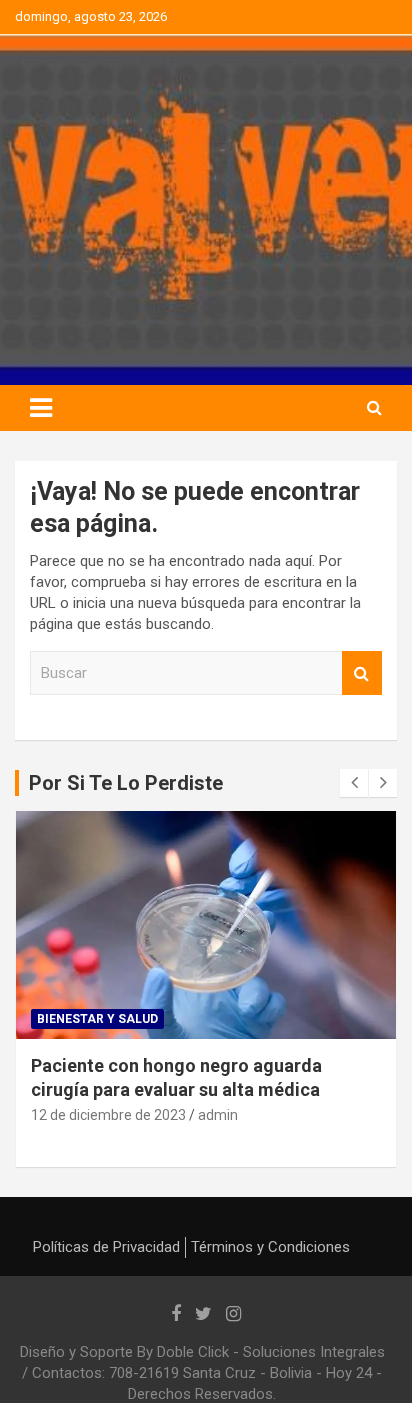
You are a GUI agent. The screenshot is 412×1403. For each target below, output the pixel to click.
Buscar (362, 673)
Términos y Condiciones (270, 1247)
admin (218, 1115)
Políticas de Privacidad (106, 1247)
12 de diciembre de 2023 (108, 1115)
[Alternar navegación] (41, 408)
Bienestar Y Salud (97, 1019)
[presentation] (354, 783)
